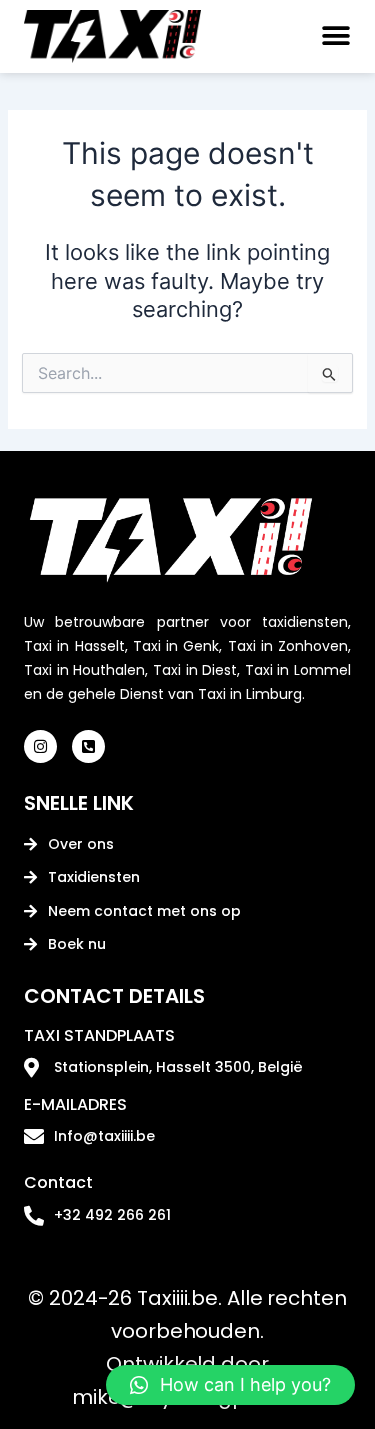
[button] (332, 36)
